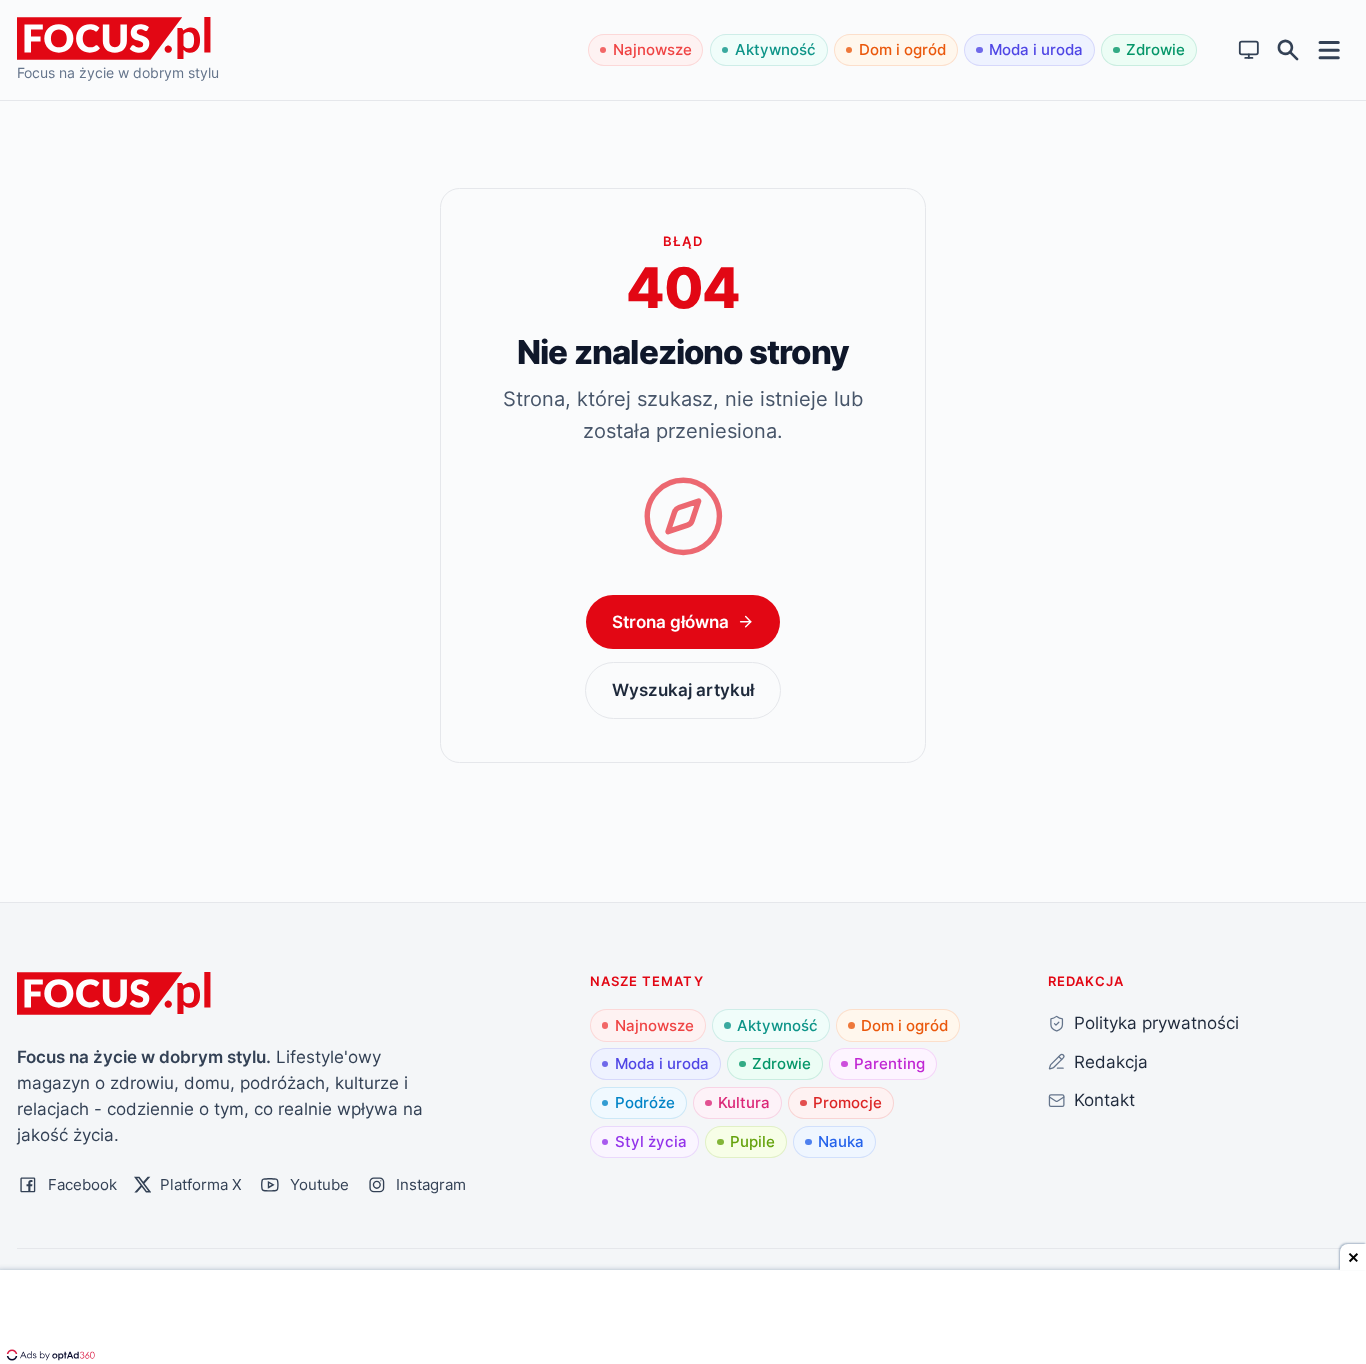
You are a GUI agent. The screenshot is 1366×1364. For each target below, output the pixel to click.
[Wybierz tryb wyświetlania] (1249, 50)
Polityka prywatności (1156, 1022)
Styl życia (651, 1141)
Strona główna (670, 621)
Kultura (744, 1102)
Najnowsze (652, 49)
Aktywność (775, 49)
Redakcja (1111, 1061)
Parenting (889, 1063)
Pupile (752, 1141)
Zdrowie (1155, 49)
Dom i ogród (902, 49)
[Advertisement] (683, 1319)
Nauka (841, 1141)
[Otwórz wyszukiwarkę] (1288, 50)
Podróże (645, 1102)
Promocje (847, 1102)
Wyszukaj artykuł (683, 689)
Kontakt (1104, 1099)
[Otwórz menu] (1329, 49)
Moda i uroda (1036, 49)
